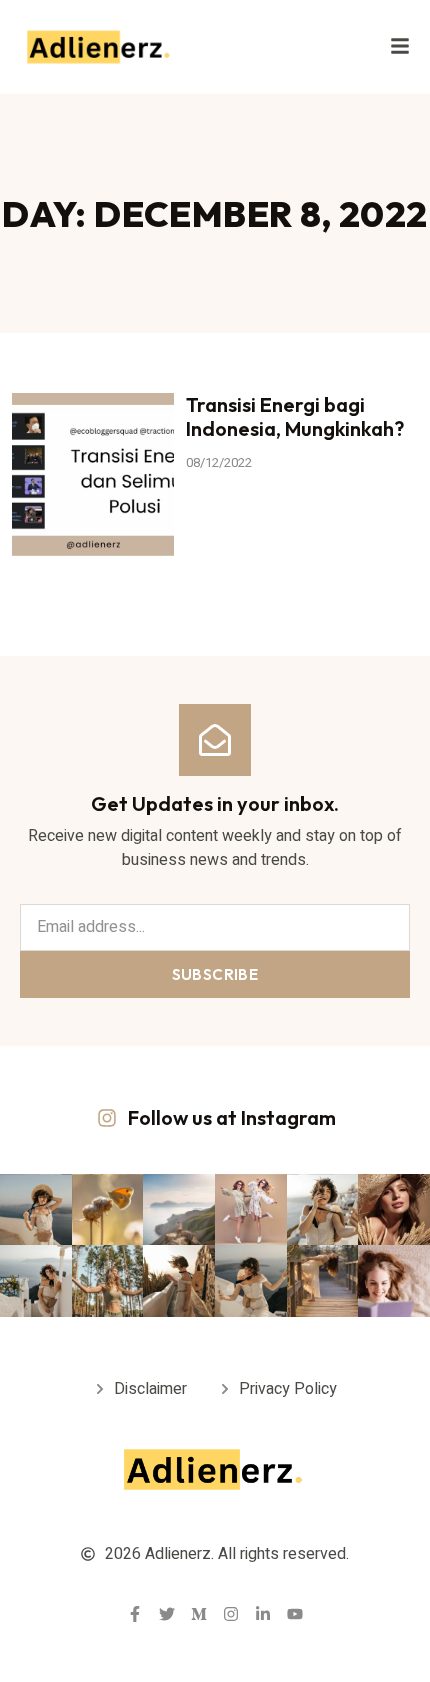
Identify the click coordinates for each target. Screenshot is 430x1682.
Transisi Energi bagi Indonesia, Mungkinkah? (295, 416)
